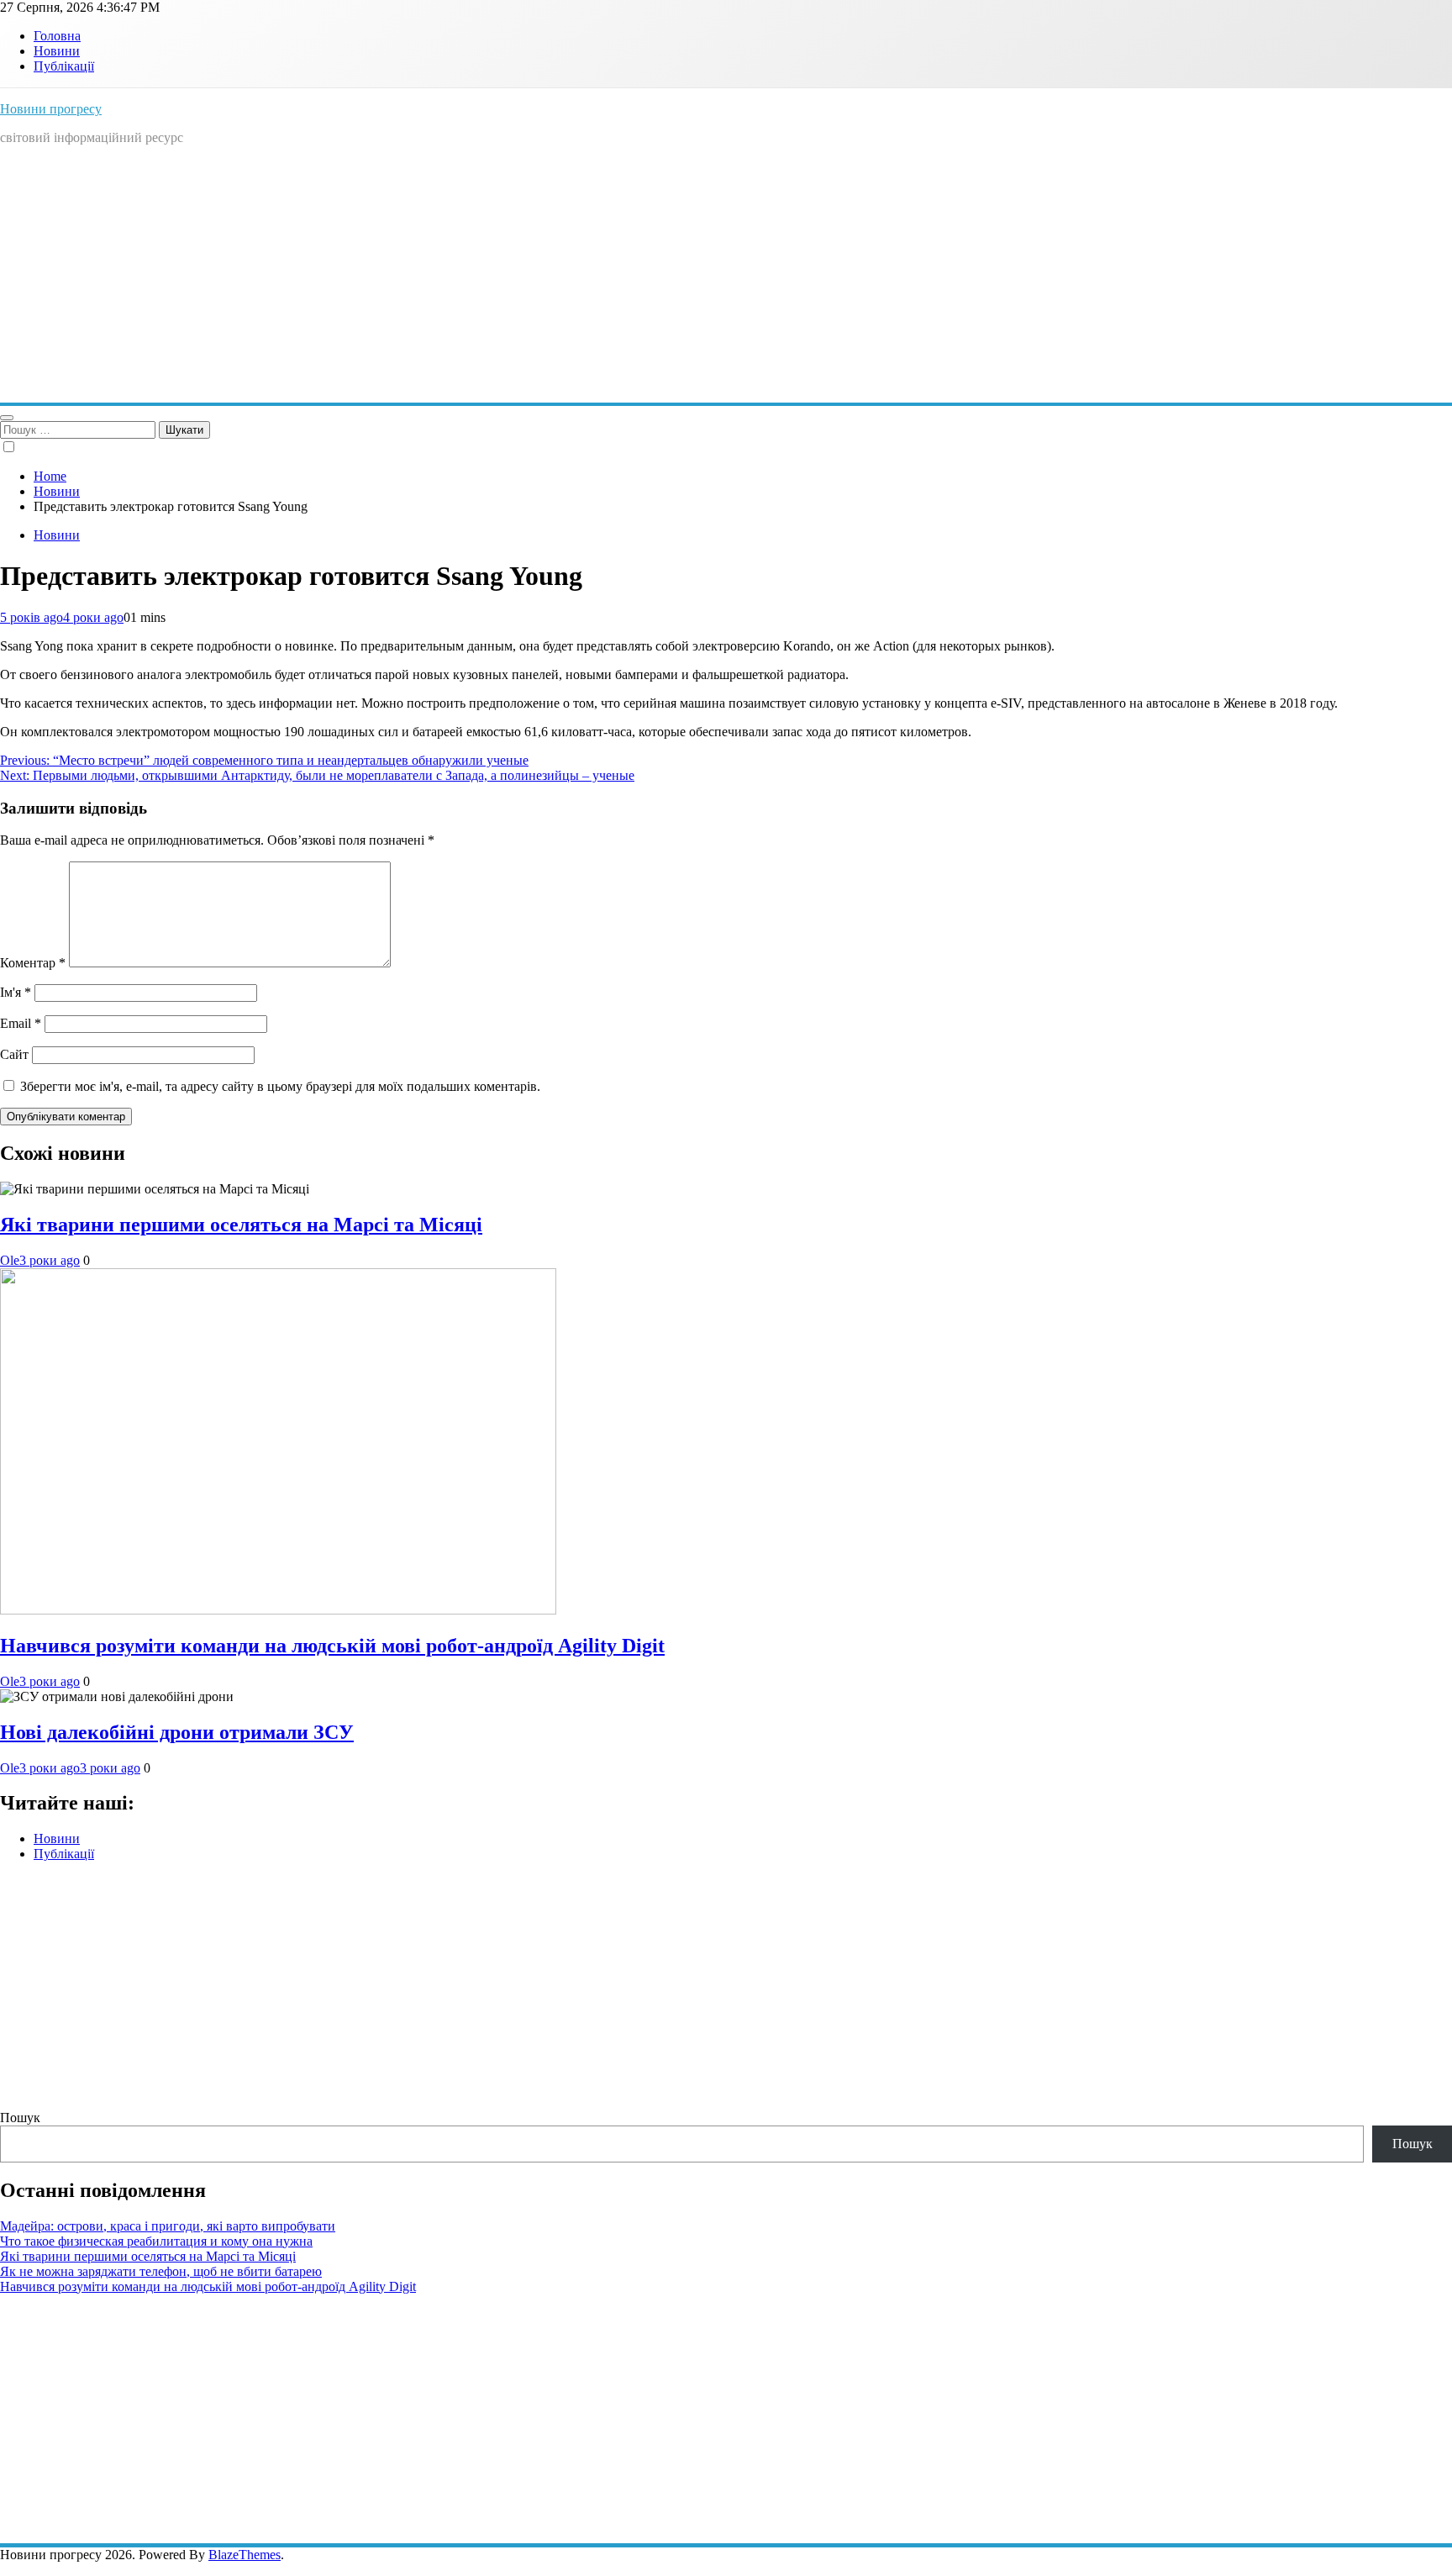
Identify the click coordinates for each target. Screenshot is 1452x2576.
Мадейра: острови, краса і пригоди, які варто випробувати (168, 2226)
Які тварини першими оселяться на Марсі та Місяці (241, 1225)
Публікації (64, 66)
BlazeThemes (245, 2555)
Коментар (33, 963)
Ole (10, 1260)
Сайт (14, 1054)
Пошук (20, 2118)
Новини (57, 51)
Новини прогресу (51, 109)
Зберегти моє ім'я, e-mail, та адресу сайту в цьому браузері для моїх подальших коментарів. (280, 1086)
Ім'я (16, 992)
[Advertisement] (726, 277)
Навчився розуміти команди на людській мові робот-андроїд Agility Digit (332, 1646)
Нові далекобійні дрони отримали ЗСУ (177, 1732)
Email (21, 1023)
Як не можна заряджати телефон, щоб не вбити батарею (161, 2271)
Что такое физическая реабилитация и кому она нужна (156, 2241)
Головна (57, 36)
